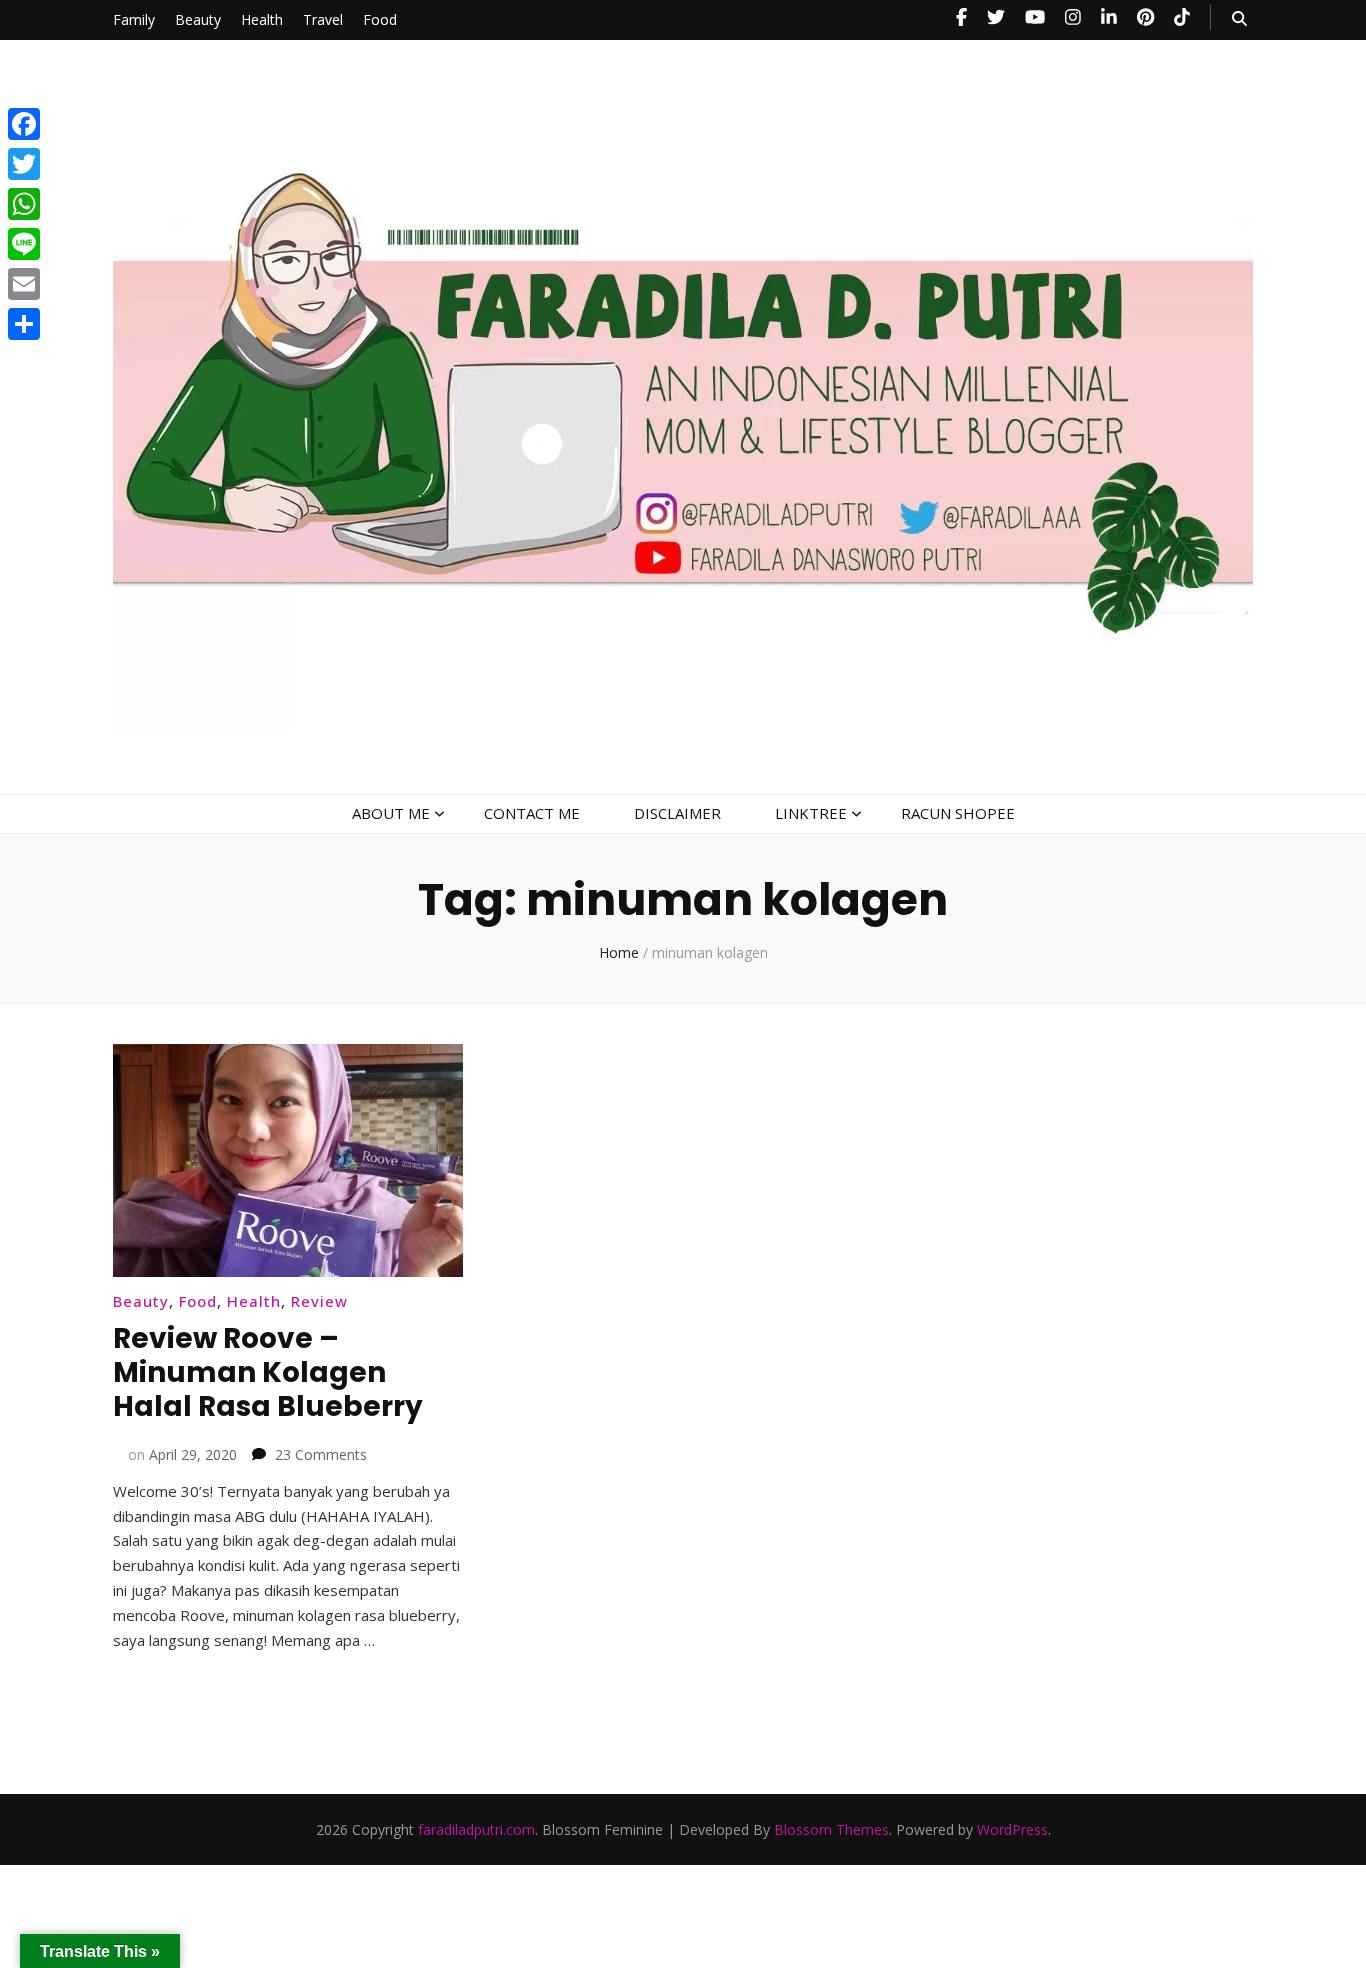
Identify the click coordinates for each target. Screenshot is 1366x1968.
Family (134, 19)
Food (380, 19)
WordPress (1012, 1829)
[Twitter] (24, 164)
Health (262, 19)
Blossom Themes (831, 1829)
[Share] (24, 324)
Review (319, 1301)
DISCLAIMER (677, 813)
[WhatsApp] (24, 204)
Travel (323, 19)
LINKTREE (811, 813)
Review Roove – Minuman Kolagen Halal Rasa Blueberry (268, 1372)
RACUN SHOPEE (958, 813)
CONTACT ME (532, 813)
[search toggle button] (1239, 18)
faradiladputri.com (476, 1829)
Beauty (198, 19)
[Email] (24, 284)
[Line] (24, 244)
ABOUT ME (391, 813)
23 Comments (321, 1454)
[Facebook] (24, 124)
